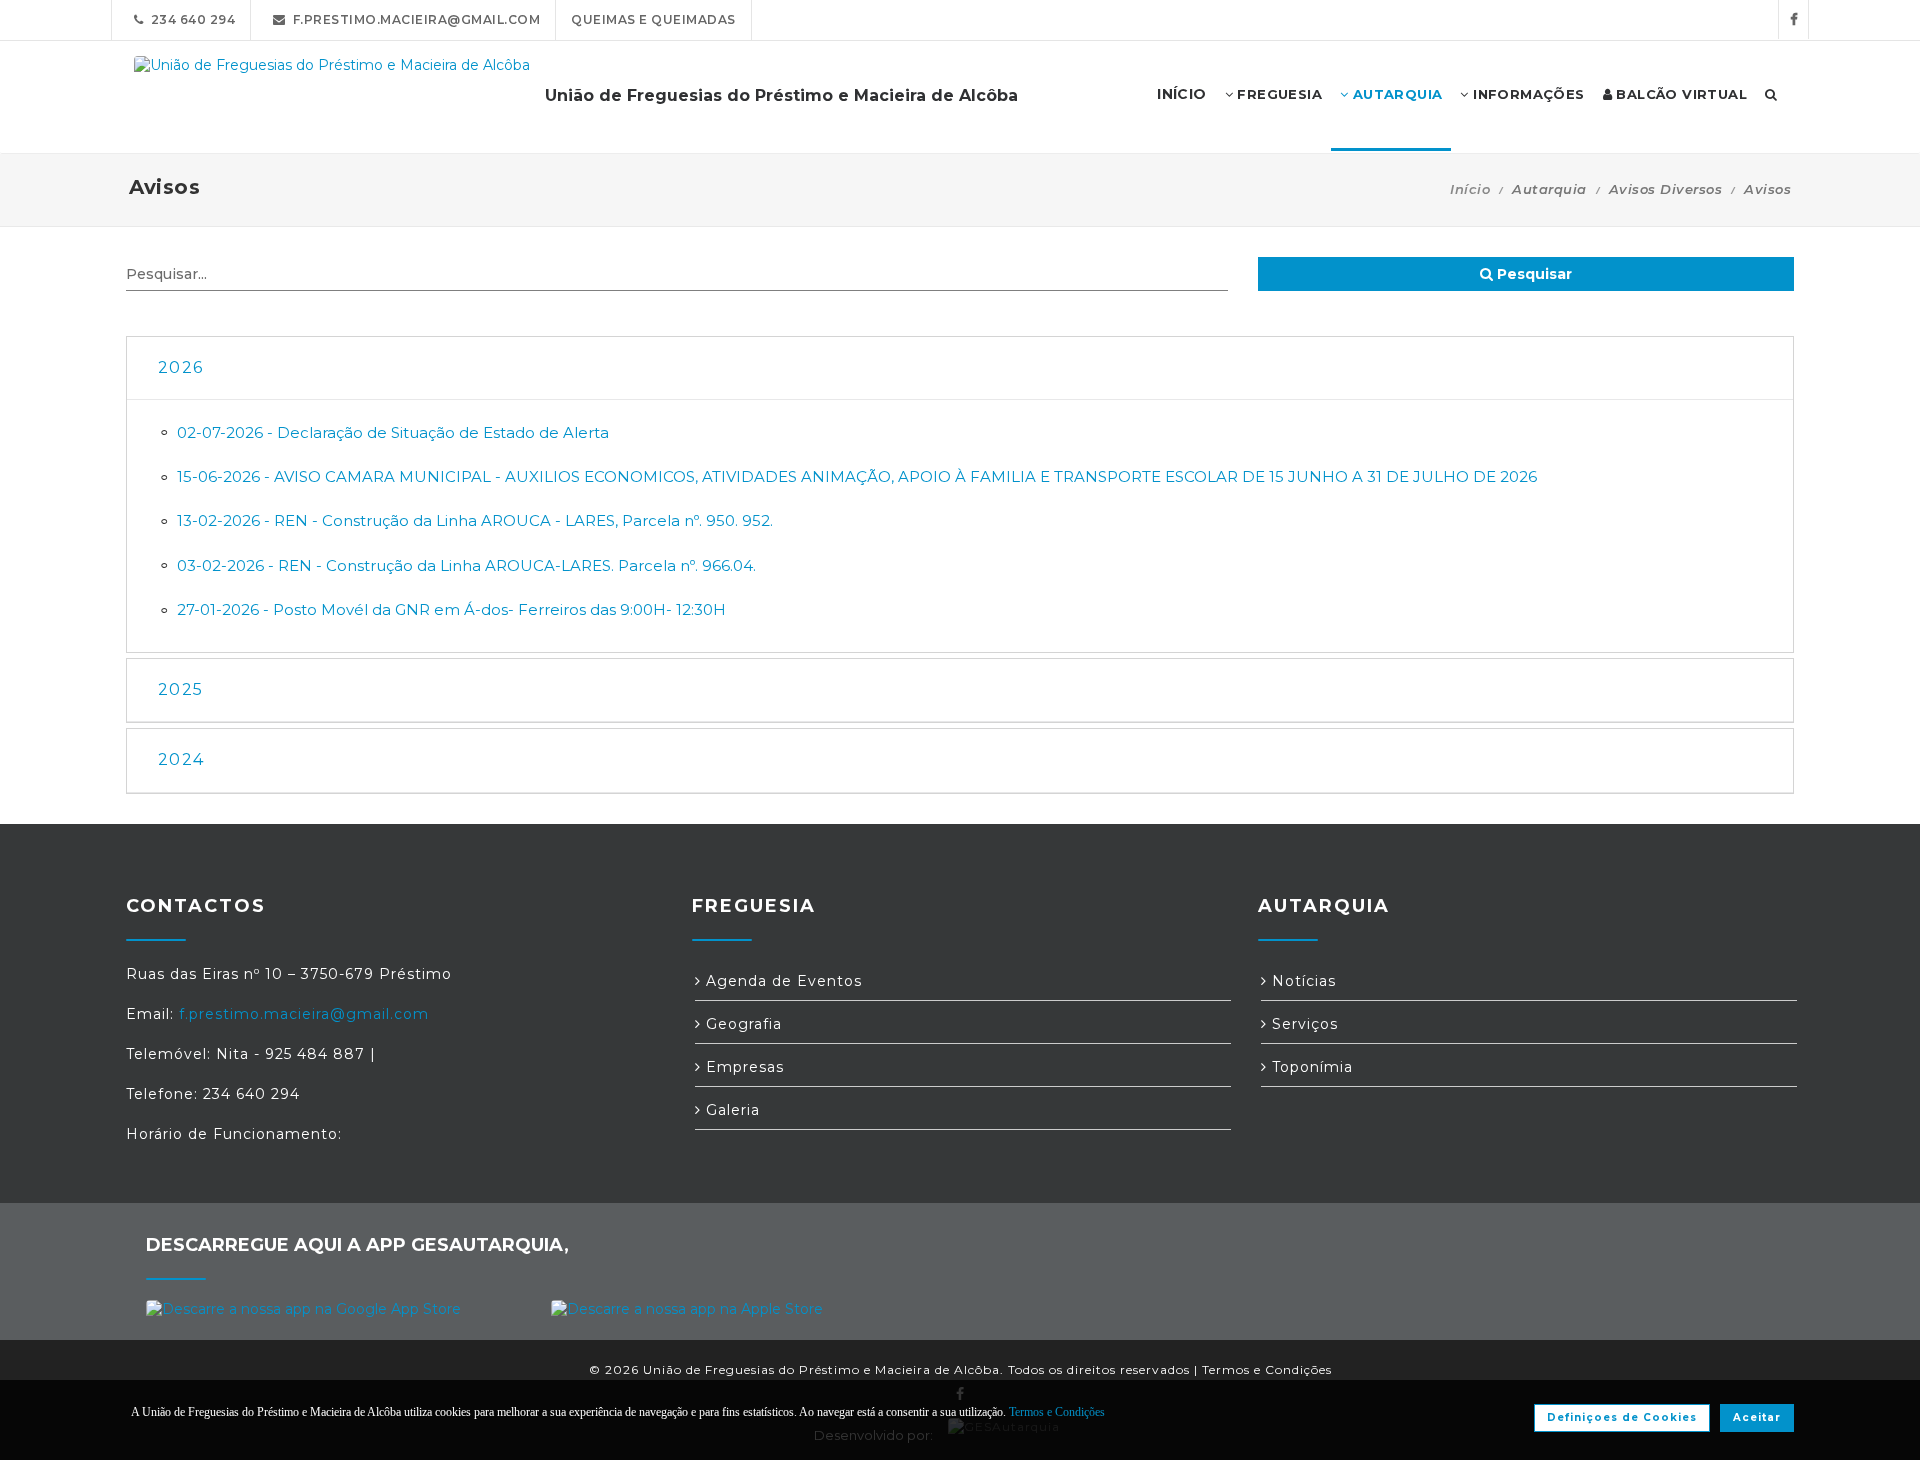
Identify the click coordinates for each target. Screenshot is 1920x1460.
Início (1470, 189)
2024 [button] (181, 759)
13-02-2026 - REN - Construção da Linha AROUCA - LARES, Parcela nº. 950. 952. (475, 520)
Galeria (730, 1110)
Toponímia (1310, 1067)
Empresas (742, 1067)
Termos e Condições (1267, 1369)
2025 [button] (180, 689)
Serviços (1302, 1024)
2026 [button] (180, 367)
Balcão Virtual (1679, 94)
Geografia (741, 1024)
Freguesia (1277, 94)
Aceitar (1757, 1417)
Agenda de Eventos (781, 981)
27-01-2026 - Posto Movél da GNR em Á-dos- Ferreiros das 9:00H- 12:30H (451, 609)
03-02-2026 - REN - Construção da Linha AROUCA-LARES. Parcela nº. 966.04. (466, 565)
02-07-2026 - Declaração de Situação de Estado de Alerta (393, 432)
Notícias (1301, 981)
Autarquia (1395, 94)
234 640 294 (190, 19)
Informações (1527, 94)
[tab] (960, 368)
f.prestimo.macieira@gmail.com (413, 19)
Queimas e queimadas (653, 19)
